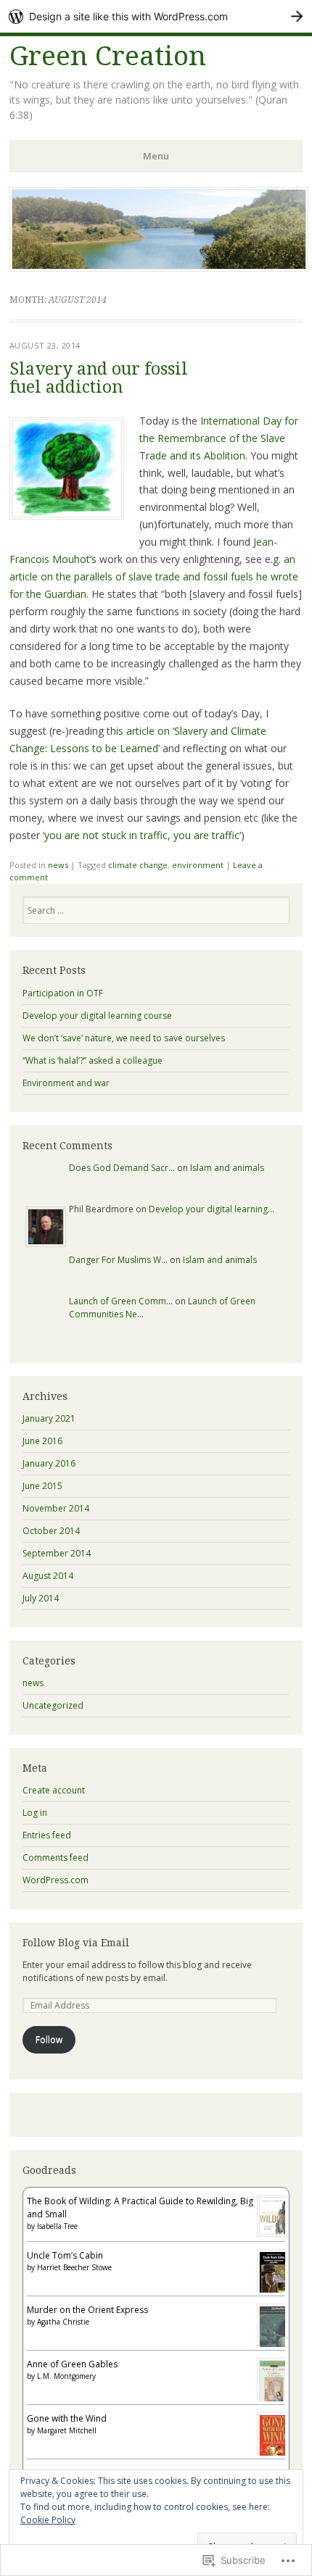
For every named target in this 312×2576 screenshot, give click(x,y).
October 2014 (51, 1531)
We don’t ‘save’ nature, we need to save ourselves (124, 1038)
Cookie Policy (48, 2520)
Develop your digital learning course (97, 1016)
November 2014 (56, 1508)
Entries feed (47, 1835)
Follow (49, 2039)
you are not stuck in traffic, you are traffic (142, 835)
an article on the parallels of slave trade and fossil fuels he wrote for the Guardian (154, 576)
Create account (54, 1790)
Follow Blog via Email (76, 1943)
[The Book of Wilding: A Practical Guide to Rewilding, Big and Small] (274, 2234)
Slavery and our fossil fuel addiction (99, 378)
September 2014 (57, 1553)
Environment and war (66, 1083)
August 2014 (48, 1576)
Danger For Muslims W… (118, 1260)
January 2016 (49, 1463)
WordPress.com (56, 1880)
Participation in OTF (63, 993)
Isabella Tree (57, 2226)
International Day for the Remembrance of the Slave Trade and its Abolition (219, 438)
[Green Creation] (159, 267)
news (58, 865)
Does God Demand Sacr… (122, 1168)
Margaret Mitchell (67, 2430)
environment (198, 865)
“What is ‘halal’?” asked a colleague (93, 1060)
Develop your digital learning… (212, 1209)
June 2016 (42, 1441)
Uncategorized (53, 1705)
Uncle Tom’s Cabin (65, 2255)
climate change (138, 865)
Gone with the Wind (67, 2418)
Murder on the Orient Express (87, 2310)
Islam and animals (227, 1168)
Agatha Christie (63, 2322)
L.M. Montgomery (66, 2376)
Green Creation (108, 56)
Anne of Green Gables (72, 2364)
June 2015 (42, 1486)
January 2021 (49, 1418)
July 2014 (41, 1598)
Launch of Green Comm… (121, 1301)
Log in (35, 1813)
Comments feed (56, 1858)
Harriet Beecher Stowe (74, 2267)
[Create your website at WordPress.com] (156, 16)
